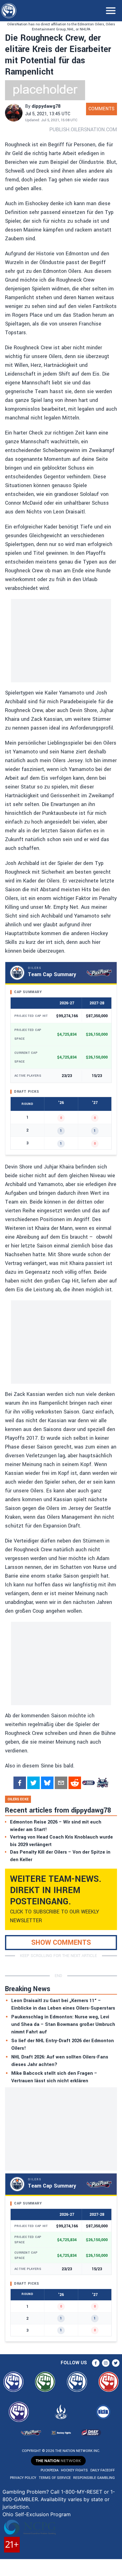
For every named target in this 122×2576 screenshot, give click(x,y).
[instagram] (106, 2363)
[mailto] (61, 1783)
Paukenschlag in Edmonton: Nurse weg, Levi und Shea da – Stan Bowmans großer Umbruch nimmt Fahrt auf (63, 2024)
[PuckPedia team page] (102, 1783)
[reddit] (75, 1783)
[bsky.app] (47, 1783)
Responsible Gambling (94, 2478)
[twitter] (33, 1783)
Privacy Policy (23, 2478)
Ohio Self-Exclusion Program (37, 2514)
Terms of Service (55, 2478)
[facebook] (20, 1783)
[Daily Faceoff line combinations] (89, 1783)
